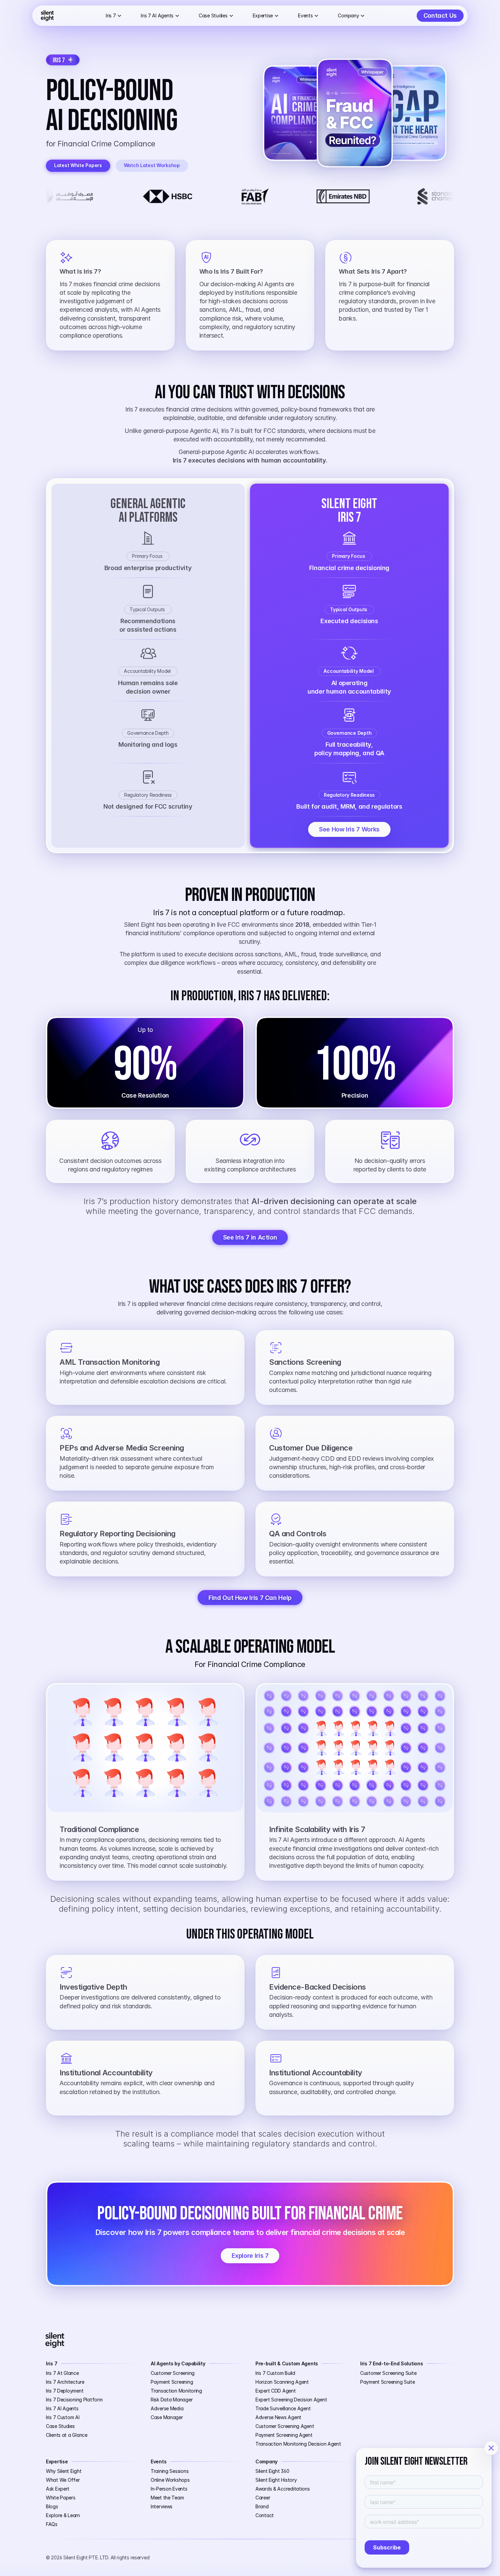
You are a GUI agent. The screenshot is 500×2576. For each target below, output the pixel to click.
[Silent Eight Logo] (47, 16)
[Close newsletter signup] (491, 2448)
